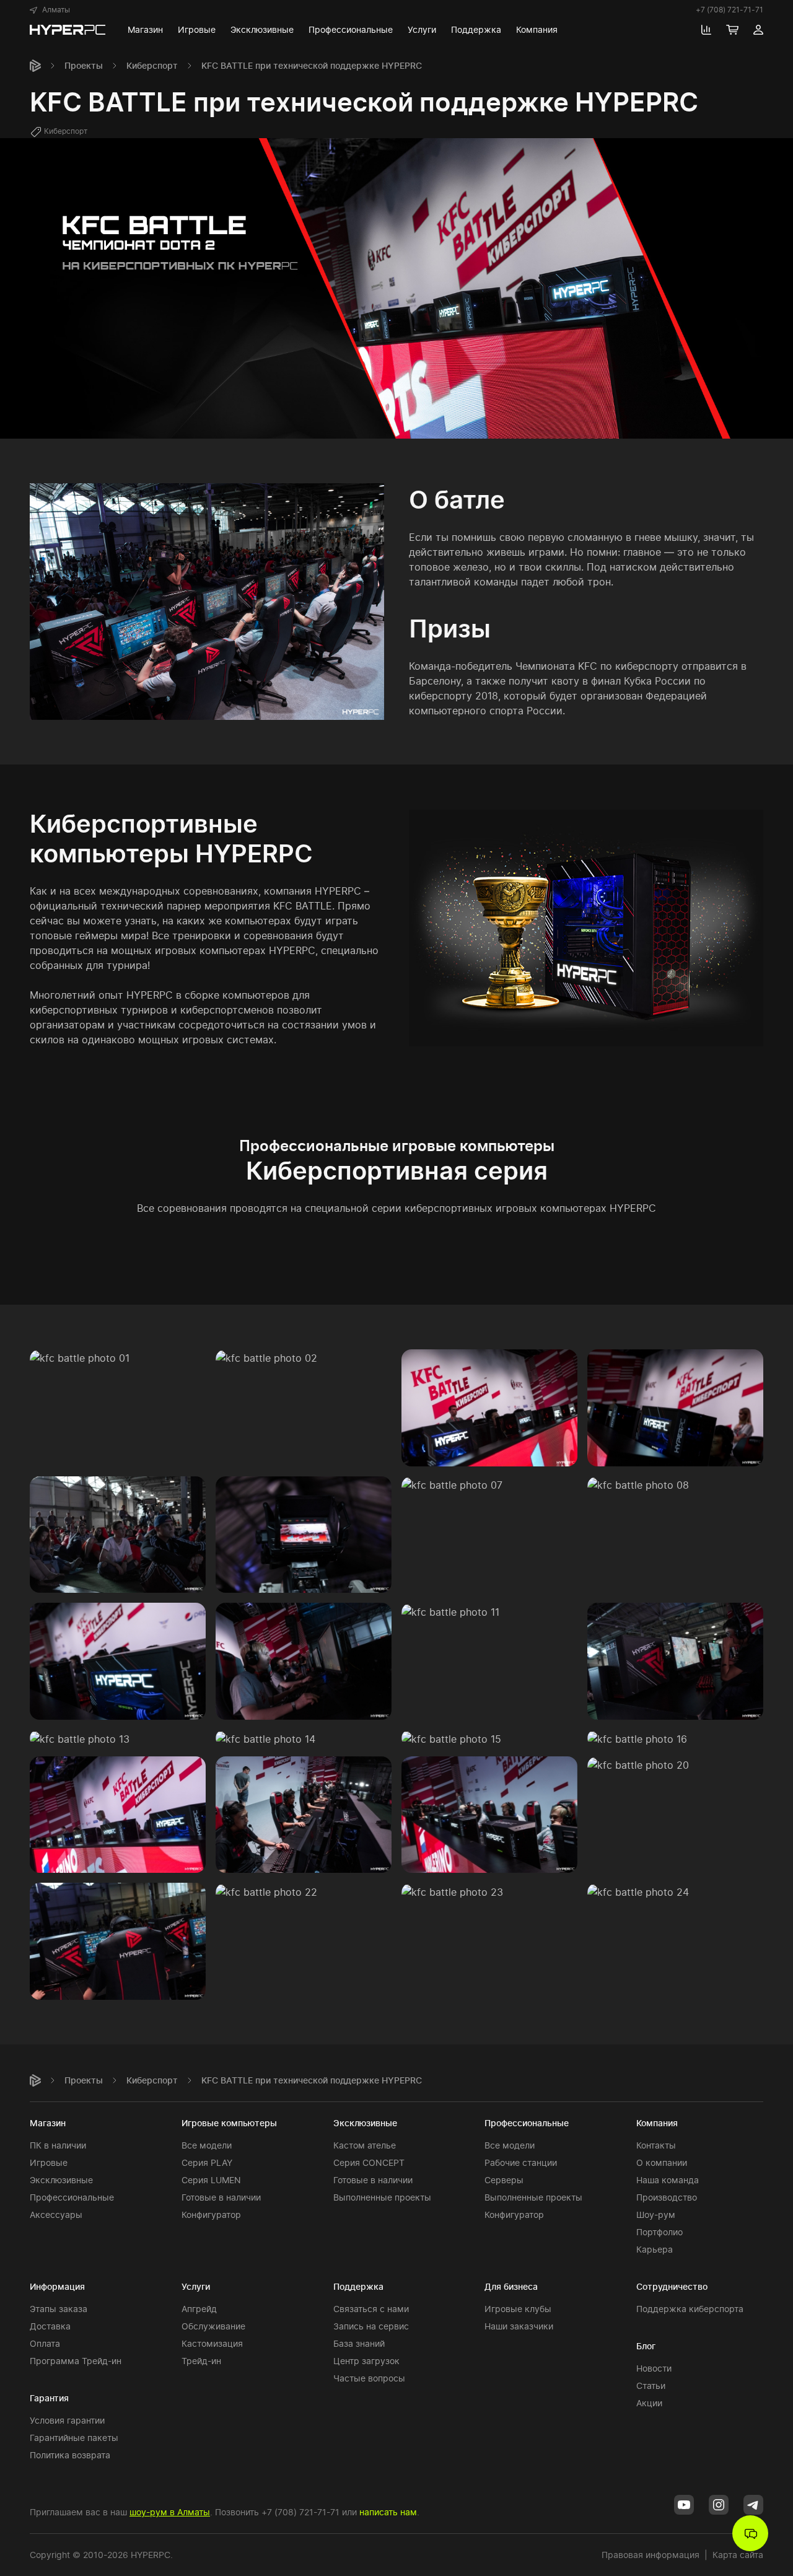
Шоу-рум (656, 2215)
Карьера (655, 2249)
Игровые (49, 2162)
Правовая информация (651, 2555)
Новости (654, 2368)
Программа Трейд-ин (76, 2361)
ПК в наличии (58, 2145)
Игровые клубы (518, 2309)
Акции (649, 2403)
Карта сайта (738, 2555)
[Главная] (35, 66)
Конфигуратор (211, 2215)
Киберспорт (152, 65)
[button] (50, 10)
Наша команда (668, 2180)
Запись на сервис (371, 2326)
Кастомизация (212, 2343)
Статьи (651, 2385)
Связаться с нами (371, 2309)
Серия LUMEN (211, 2180)
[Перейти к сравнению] (706, 30)
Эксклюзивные (61, 2180)
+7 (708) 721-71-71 (729, 10)
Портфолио (659, 2232)
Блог (646, 2346)
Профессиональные (72, 2197)
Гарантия (49, 2398)
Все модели (207, 2145)
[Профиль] (758, 30)
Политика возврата (70, 2455)
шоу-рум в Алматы (170, 2512)
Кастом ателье (365, 2145)
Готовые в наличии (221, 2197)
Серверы (504, 2180)
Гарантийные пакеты (74, 2438)
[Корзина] (732, 30)
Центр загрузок (366, 2361)
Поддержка (358, 2286)
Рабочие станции (521, 2162)
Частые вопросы (369, 2378)
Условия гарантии (67, 2420)
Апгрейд (199, 2309)
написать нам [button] (388, 2512)
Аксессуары (56, 2215)
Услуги (196, 2286)
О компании (662, 2162)
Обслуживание (213, 2326)
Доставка (50, 2326)
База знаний (359, 2343)
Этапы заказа (59, 2309)
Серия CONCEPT (369, 2162)
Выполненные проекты (382, 2197)
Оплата (45, 2343)
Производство (667, 2197)
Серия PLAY (207, 2162)
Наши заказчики (519, 2326)
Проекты (84, 65)
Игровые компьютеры (229, 2123)
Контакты (656, 2145)
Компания (657, 2123)
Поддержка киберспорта (690, 2309)
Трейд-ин (201, 2361)
